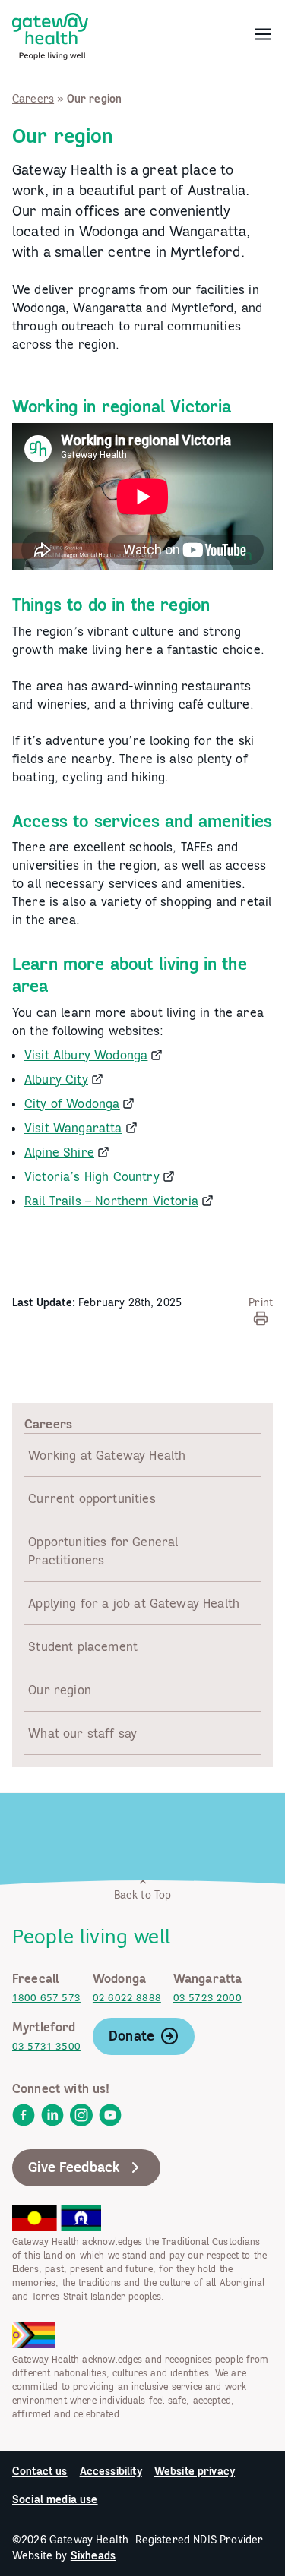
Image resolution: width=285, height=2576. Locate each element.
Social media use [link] (55, 2499)
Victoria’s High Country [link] (92, 1176)
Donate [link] (131, 2036)
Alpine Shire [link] (59, 1152)
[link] (50, 33)
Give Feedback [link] (74, 2167)
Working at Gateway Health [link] (107, 1455)
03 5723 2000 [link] (207, 1998)
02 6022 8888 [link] (127, 1998)
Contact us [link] (40, 2471)
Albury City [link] (56, 1079)
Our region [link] (60, 1690)
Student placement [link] (83, 1646)
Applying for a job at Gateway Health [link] (134, 1603)
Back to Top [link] (143, 1895)
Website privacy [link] (195, 2471)
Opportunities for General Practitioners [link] (103, 1551)
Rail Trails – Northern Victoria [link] (111, 1201)
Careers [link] (33, 99)
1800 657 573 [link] (46, 1998)
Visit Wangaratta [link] (73, 1128)
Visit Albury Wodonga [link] (86, 1055)
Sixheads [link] (93, 2555)
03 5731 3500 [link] (46, 2046)
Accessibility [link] (111, 2471)
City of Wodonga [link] (72, 1103)
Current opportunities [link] (92, 1498)
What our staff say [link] (82, 1733)
